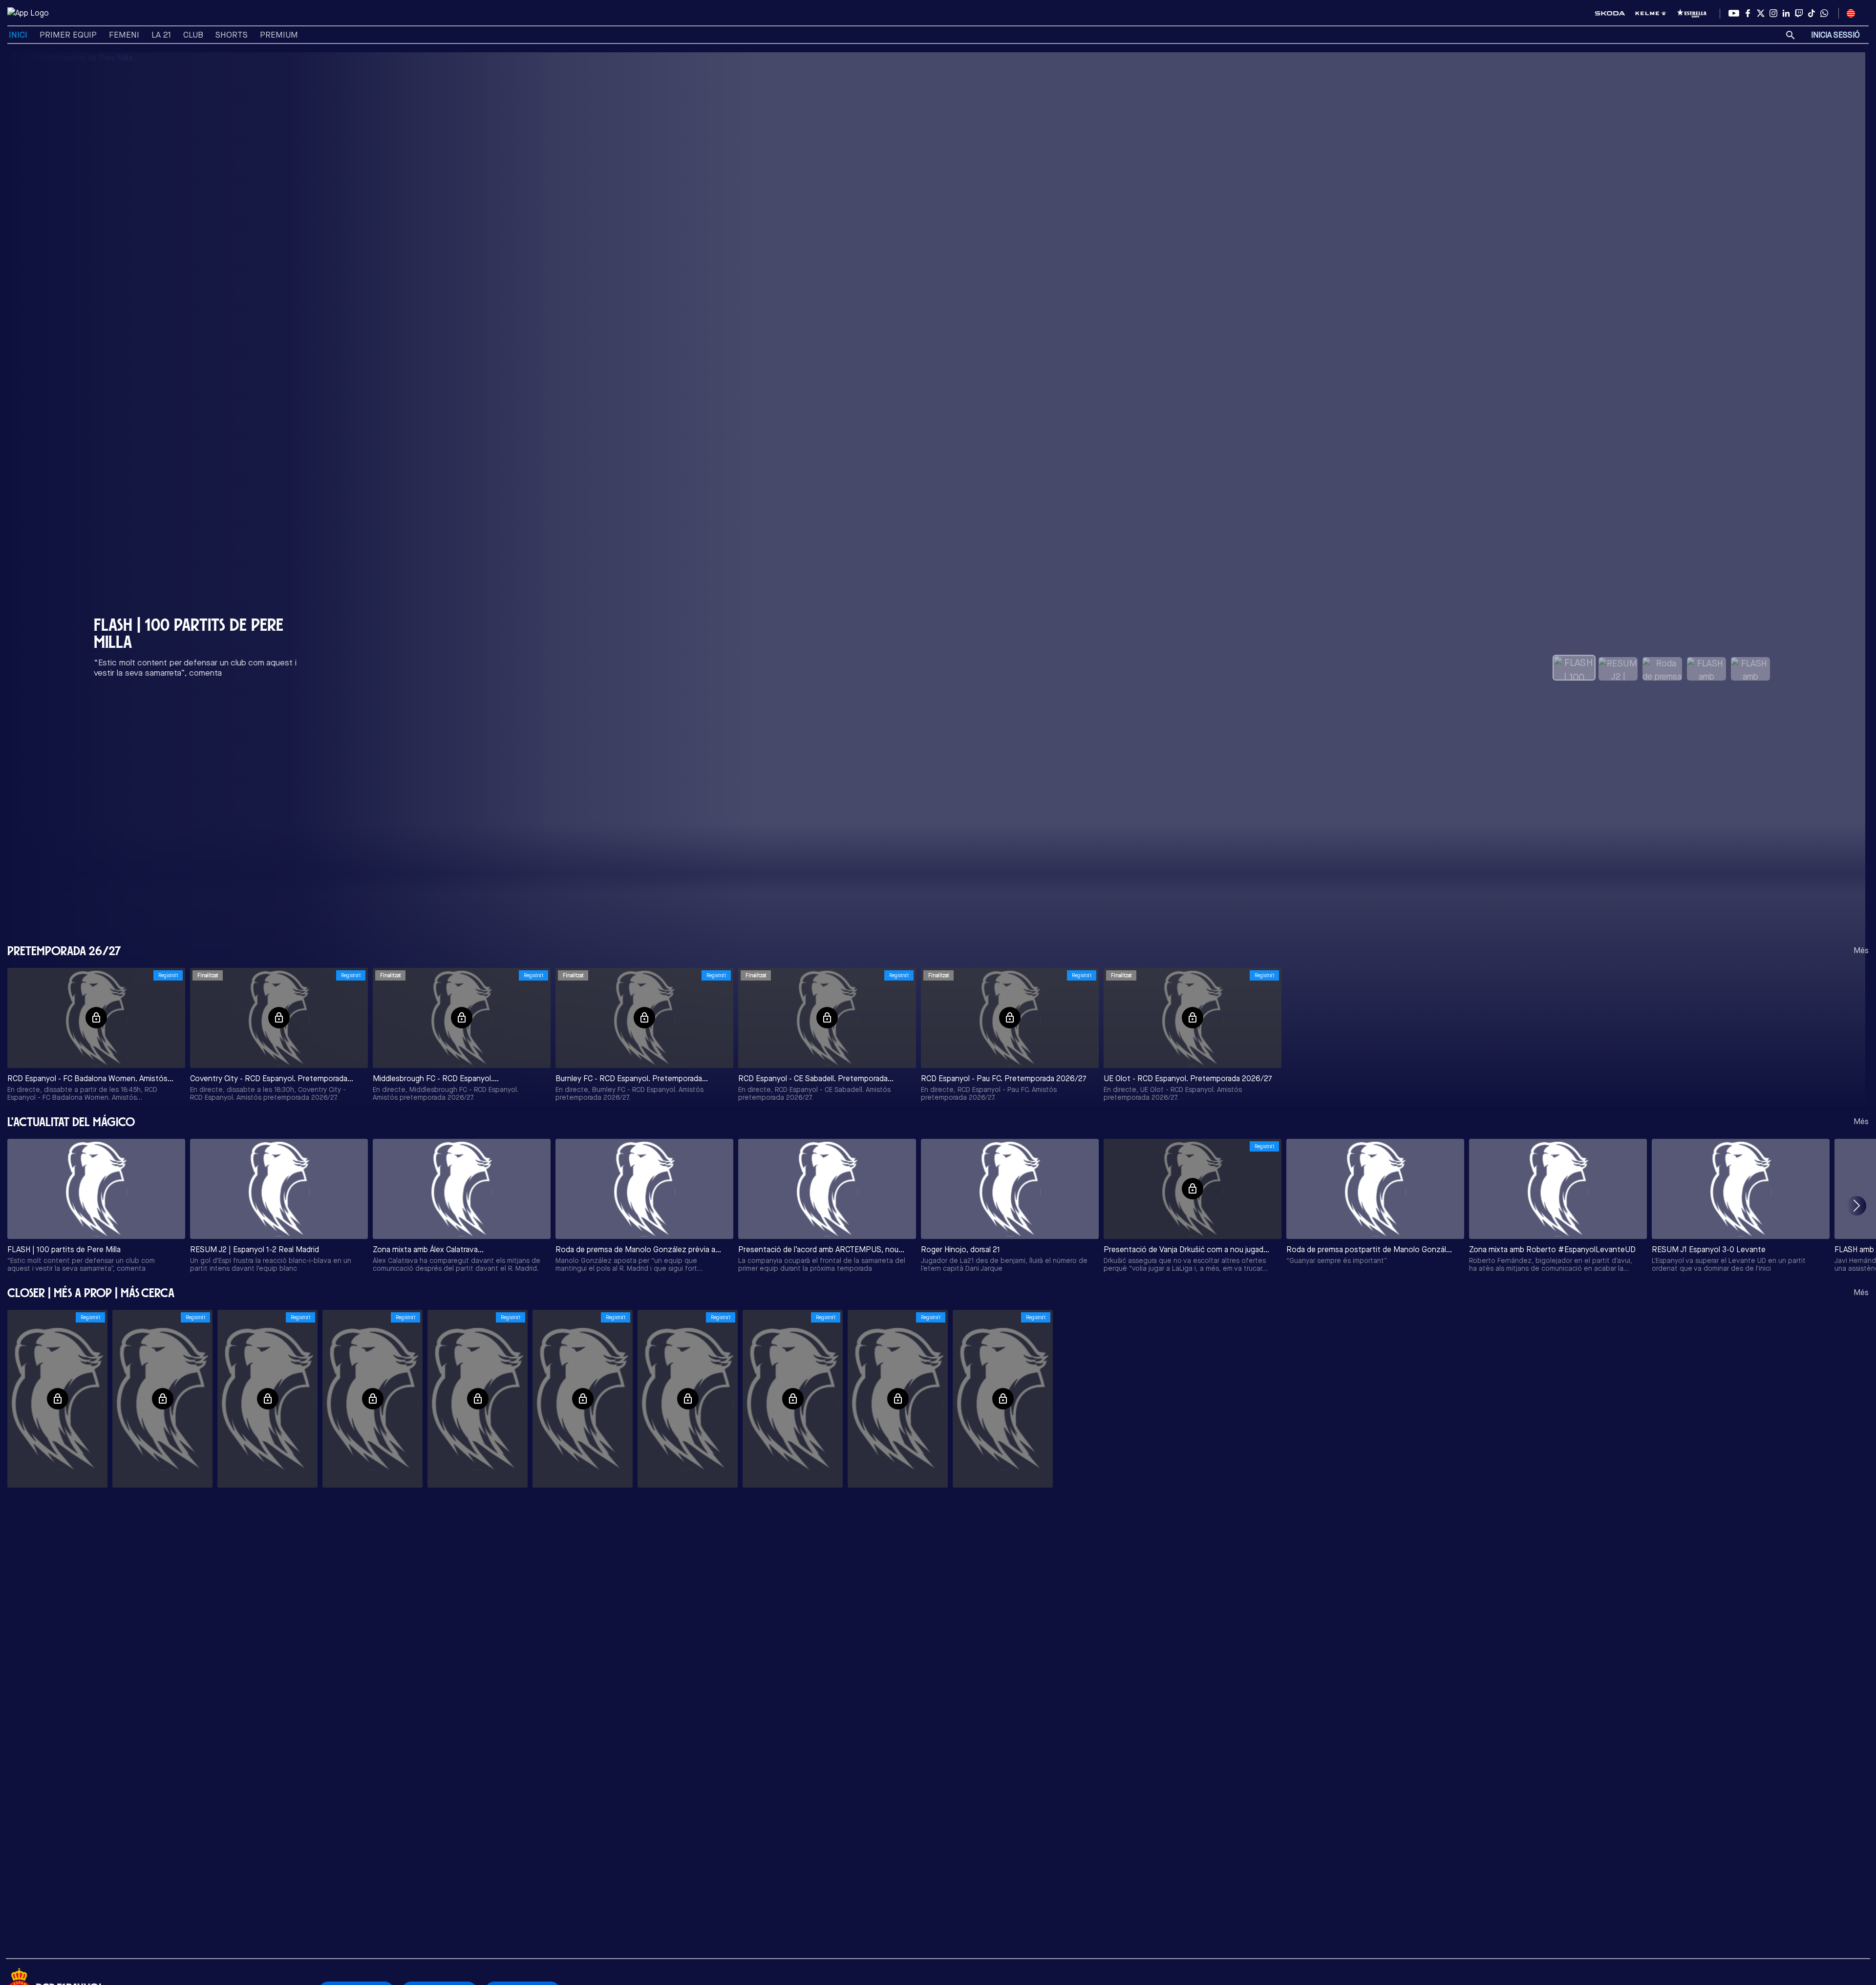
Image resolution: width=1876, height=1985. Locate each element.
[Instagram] (1773, 13)
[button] (1856, 1206)
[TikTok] (1812, 13)
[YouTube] (1734, 13)
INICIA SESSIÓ (1835, 35)
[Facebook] (1748, 13)
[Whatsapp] (1824, 13)
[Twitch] (1799, 13)
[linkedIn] (1786, 13)
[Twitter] (1761, 13)
